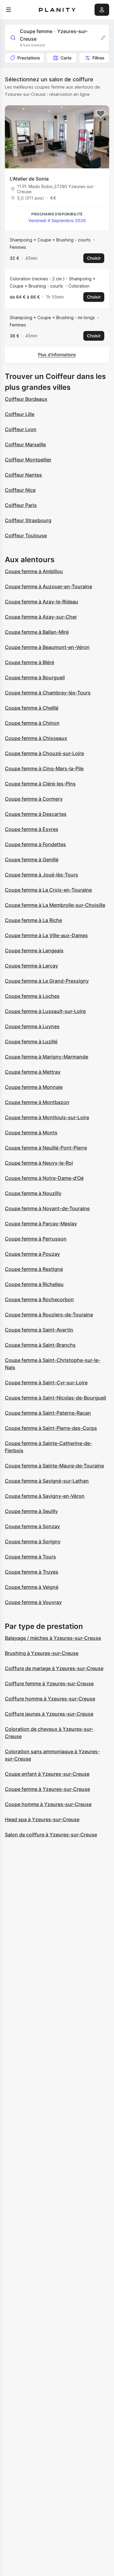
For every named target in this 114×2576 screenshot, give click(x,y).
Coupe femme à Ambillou (34, 571)
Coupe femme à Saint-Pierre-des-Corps (51, 1428)
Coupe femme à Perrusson (36, 1239)
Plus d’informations (57, 354)
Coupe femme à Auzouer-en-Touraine (48, 586)
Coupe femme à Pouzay (32, 1254)
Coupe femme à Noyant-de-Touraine (47, 1208)
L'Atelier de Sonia (29, 179)
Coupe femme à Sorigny (33, 1541)
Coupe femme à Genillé (32, 859)
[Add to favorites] (101, 114)
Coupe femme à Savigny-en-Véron (45, 1496)
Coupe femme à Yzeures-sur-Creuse (47, 1789)
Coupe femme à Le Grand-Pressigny (47, 981)
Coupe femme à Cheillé (32, 708)
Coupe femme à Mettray (33, 1072)
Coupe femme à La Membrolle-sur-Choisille (55, 905)
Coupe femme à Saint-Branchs (40, 1345)
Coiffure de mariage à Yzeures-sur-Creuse (54, 1668)
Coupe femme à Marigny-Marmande (47, 1057)
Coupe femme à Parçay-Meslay (41, 1224)
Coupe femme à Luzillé (31, 1042)
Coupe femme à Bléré (29, 662)
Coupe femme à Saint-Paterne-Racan (48, 1413)
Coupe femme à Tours (30, 1557)
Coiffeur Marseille (25, 444)
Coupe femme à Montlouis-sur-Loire (47, 1117)
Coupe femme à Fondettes (35, 844)
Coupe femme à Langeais (34, 950)
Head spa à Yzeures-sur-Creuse (42, 1819)
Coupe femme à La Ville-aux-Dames (46, 935)
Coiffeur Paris (21, 505)
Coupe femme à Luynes (32, 1026)
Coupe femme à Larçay (31, 966)
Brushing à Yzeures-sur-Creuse (42, 1653)
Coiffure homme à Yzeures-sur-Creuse (50, 1699)
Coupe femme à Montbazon (37, 1102)
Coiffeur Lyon (21, 429)
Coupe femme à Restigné (34, 1269)
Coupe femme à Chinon (32, 723)
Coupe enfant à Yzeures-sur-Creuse (47, 1774)
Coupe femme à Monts (31, 1133)
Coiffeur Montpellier (28, 460)
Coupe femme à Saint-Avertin (39, 1330)
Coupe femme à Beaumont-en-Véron (47, 647)
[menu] (9, 10)
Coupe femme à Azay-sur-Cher (41, 617)
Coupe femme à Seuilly (31, 1511)
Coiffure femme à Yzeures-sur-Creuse (49, 1683)
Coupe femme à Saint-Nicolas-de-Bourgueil (55, 1398)
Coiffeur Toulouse (26, 535)
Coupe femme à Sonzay (32, 1526)
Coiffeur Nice (20, 490)
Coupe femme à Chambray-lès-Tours (48, 693)
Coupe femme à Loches (32, 996)
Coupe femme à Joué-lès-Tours (41, 875)
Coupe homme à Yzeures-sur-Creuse (48, 1804)
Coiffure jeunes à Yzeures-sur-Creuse (49, 1714)
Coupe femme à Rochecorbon (39, 1299)
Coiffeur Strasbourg (28, 520)
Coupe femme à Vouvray (33, 1602)
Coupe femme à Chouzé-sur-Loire (44, 753)
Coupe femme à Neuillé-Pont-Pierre (46, 1148)
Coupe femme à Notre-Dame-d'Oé (44, 1178)
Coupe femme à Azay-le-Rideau (41, 602)
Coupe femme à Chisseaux (36, 738)
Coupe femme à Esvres (32, 829)
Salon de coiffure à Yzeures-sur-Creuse (51, 1835)
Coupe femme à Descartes (36, 814)
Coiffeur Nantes (23, 475)
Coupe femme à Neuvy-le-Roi (39, 1163)
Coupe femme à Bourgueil (35, 677)
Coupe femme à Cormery (34, 799)
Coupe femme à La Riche (33, 920)
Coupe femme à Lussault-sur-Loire (45, 1011)
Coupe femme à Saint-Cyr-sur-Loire (46, 1383)
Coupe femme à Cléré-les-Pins (40, 784)
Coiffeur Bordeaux (26, 399)
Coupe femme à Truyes (32, 1572)
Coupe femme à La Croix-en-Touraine (48, 890)
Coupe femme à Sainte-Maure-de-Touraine (54, 1466)
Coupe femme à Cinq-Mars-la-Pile (44, 768)
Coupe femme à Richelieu (34, 1284)
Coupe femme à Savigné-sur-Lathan (47, 1481)
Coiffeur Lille (20, 414)
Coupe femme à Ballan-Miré (37, 632)
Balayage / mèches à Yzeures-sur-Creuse (53, 1638)
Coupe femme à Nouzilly (33, 1193)
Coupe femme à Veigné (32, 1587)
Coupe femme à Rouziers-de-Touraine (49, 1315)
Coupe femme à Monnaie (34, 1087)
